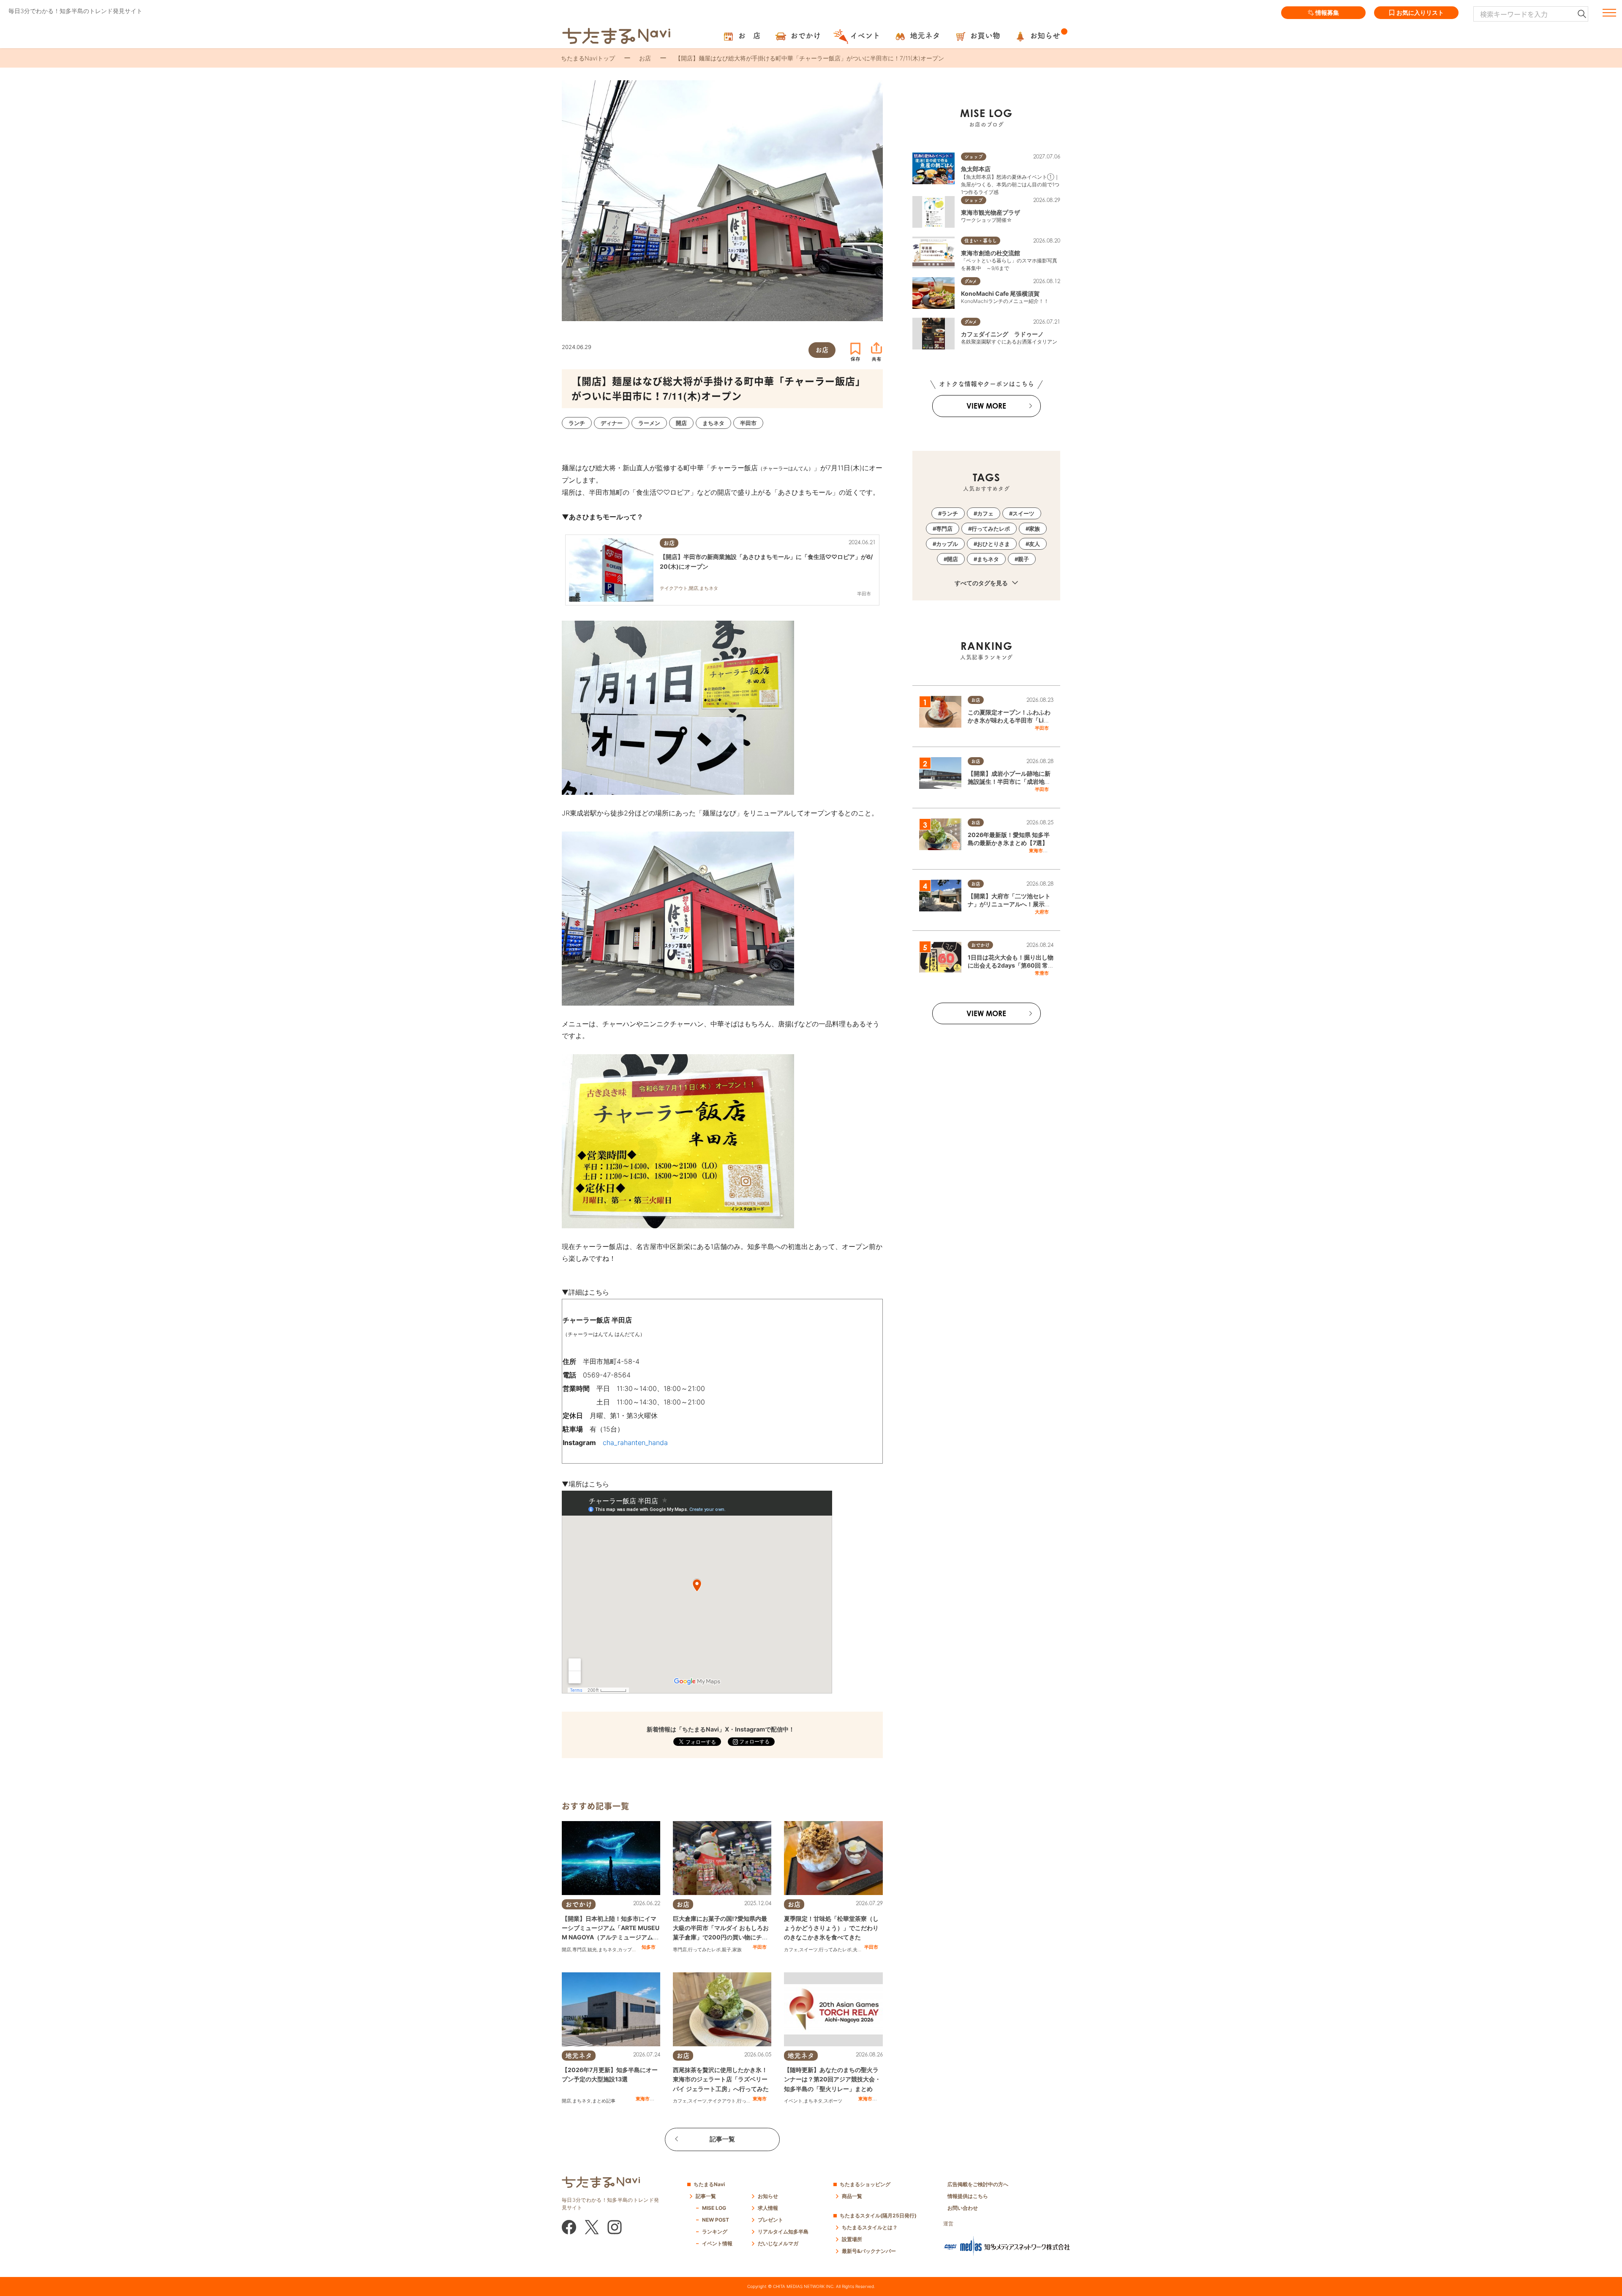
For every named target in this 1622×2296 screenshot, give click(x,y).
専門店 (579, 1950)
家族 (737, 1950)
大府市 (1042, 912)
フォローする (754, 1741)
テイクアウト (722, 2101)
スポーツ (833, 2101)
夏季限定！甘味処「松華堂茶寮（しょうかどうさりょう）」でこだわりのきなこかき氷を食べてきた (831, 1928)
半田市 (760, 1947)
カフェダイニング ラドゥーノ (1002, 334)
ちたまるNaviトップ (588, 58)
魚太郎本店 (976, 169)
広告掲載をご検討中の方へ (978, 2184)
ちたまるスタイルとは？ (870, 2227)
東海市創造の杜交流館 (991, 253)
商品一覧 (852, 2196)
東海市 (643, 2099)
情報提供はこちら (968, 2196)
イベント (793, 2101)
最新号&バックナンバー (869, 2251)
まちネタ (607, 1950)
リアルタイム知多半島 (783, 2232)
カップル (627, 1950)
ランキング (715, 2232)
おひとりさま (993, 544)
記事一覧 (722, 2139)
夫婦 (857, 1950)
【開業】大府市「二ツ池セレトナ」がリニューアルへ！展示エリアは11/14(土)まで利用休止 (1009, 904)
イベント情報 (717, 2243)
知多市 (649, 1947)
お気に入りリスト (1420, 12)
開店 (566, 1950)
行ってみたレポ (704, 1950)
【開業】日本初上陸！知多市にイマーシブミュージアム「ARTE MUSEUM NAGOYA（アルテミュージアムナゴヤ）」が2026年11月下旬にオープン (611, 1937)
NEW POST (716, 2220)
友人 (1034, 544)
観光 (592, 1950)
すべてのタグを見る (982, 583)
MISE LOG (714, 2208)
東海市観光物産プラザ (991, 212)
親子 (727, 1950)
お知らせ (768, 2196)
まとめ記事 (604, 2101)
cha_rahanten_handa (635, 1442)
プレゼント (770, 2220)
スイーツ (808, 1950)
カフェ (791, 1950)
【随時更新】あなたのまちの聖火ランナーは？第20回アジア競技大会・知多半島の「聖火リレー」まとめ (832, 2079)
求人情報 (768, 2208)
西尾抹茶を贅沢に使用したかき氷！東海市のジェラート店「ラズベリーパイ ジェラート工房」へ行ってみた (721, 2079)
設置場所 (852, 2239)
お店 (645, 58)
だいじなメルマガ (778, 2243)
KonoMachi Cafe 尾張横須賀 (1000, 293)
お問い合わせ (963, 2208)
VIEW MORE (986, 406)
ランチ (950, 513)
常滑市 (1042, 973)
